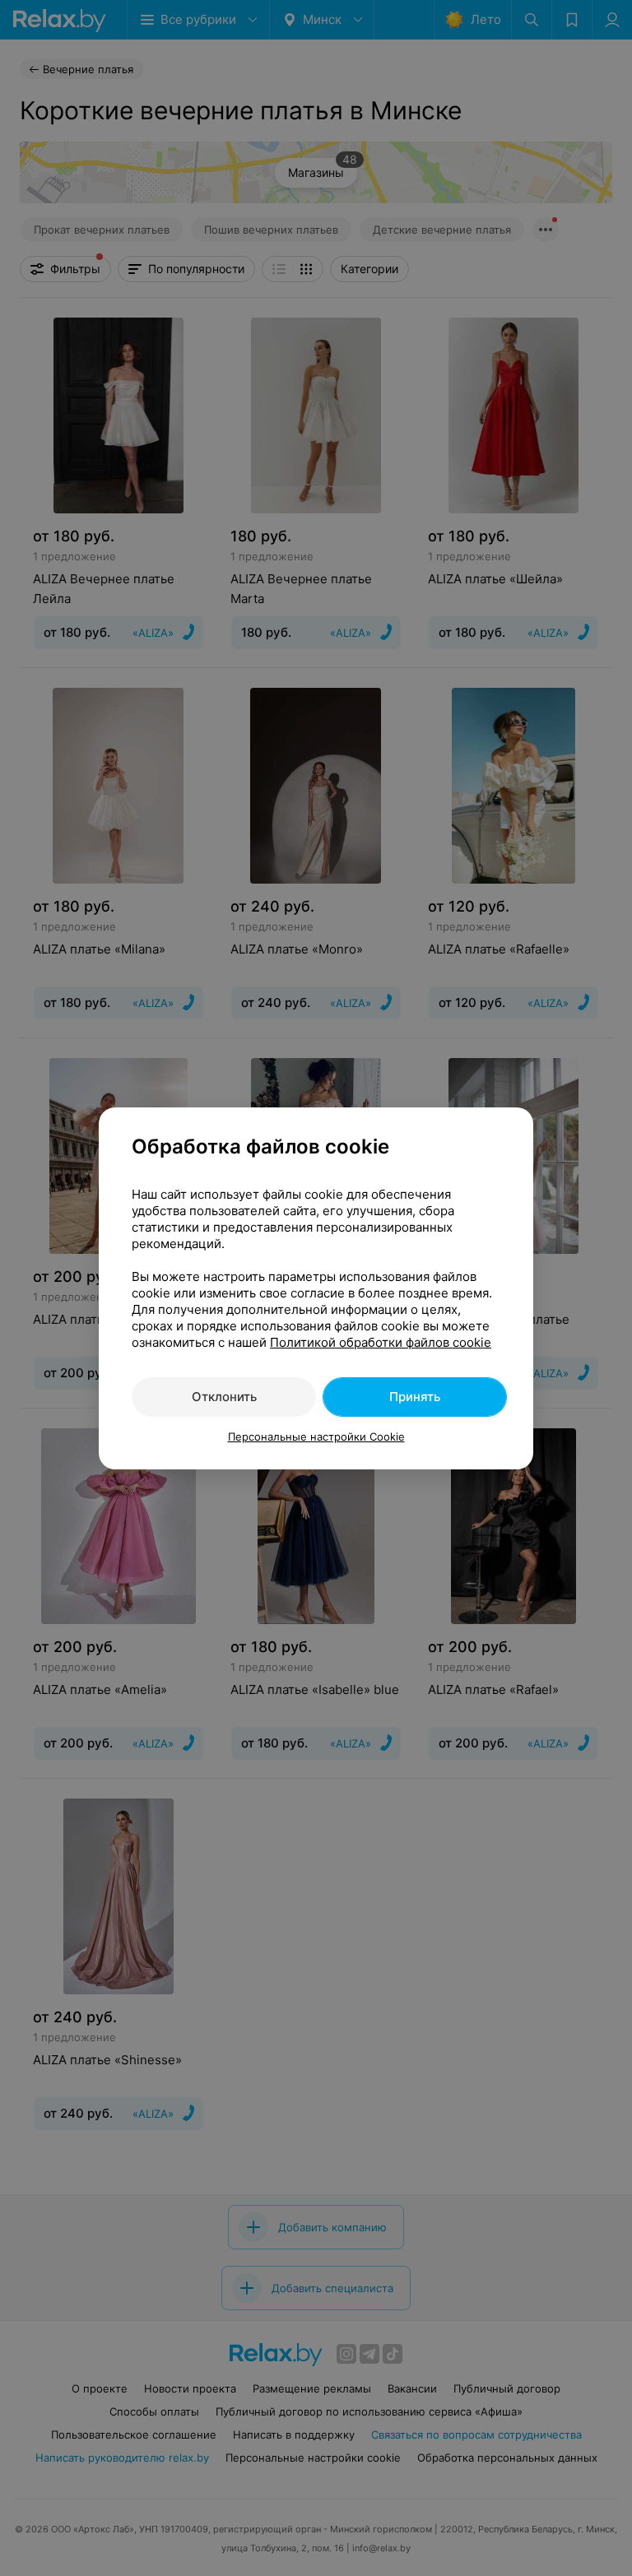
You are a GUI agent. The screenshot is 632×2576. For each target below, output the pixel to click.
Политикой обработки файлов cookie (381, 1342)
